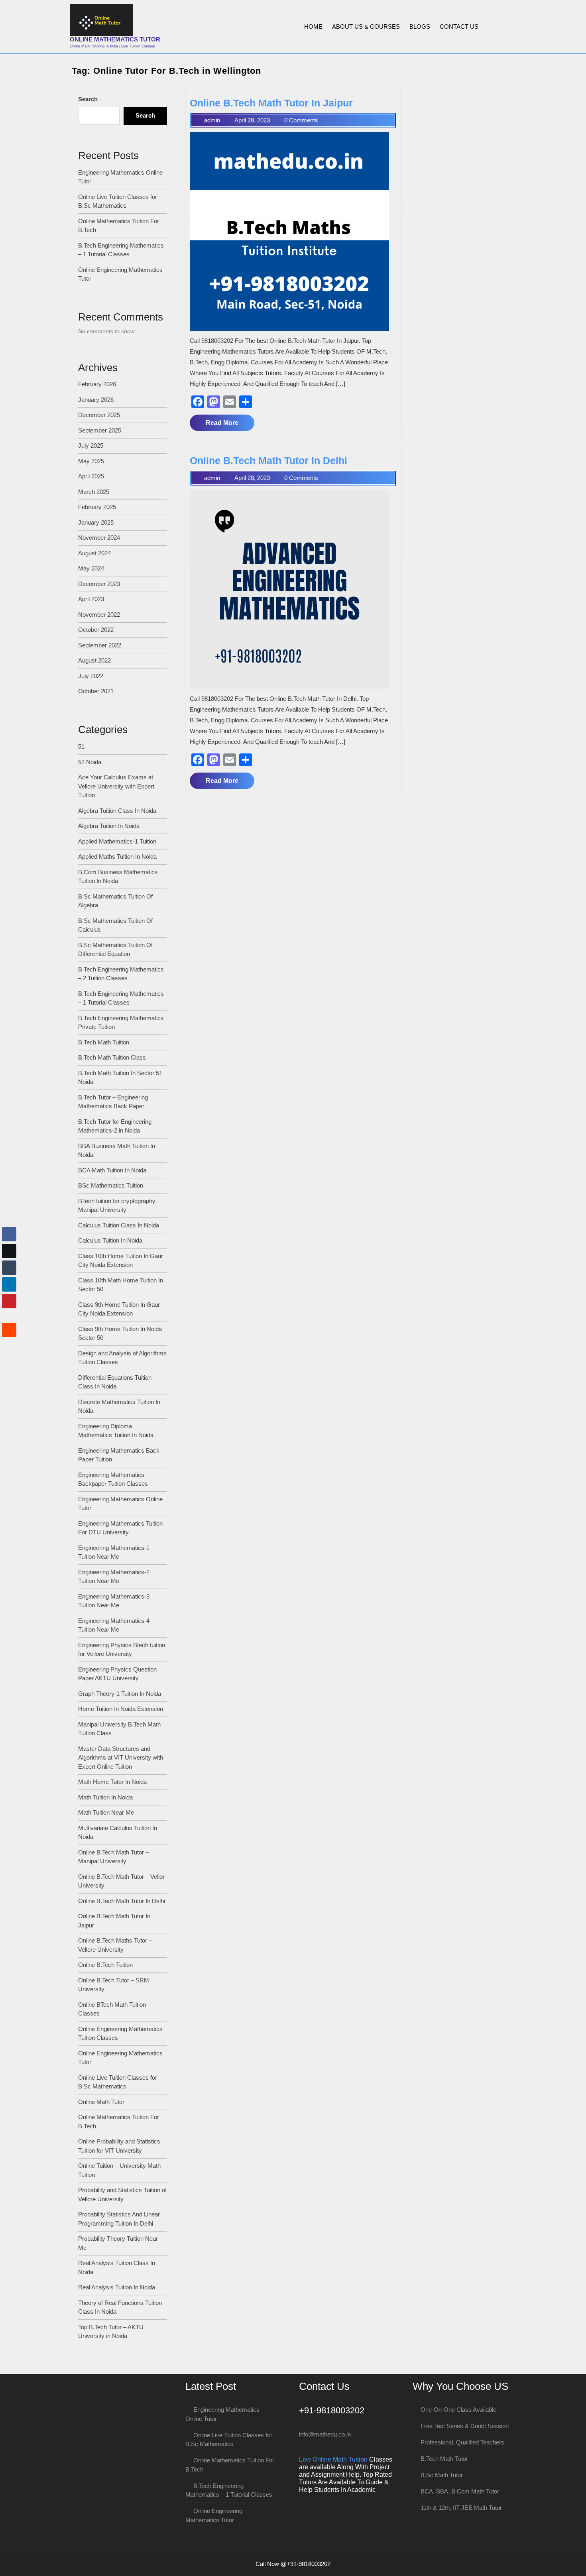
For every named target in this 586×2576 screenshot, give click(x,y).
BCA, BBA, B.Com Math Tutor (460, 2491)
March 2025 (94, 492)
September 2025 (100, 430)
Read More (230, 425)
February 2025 (97, 507)
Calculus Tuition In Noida (110, 1240)
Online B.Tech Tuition (105, 1965)
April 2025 (91, 476)
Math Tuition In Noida (105, 1797)
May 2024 (91, 568)
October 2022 (96, 630)
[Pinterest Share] (9, 1301)
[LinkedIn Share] (9, 1284)
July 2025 (91, 445)
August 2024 (94, 553)
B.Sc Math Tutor (442, 2475)
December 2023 (99, 584)
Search (88, 99)
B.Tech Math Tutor (444, 2459)
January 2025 (96, 522)
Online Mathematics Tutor (115, 39)
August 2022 (94, 660)
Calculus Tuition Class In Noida (119, 1225)
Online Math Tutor (101, 2102)
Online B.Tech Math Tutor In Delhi (122, 1901)
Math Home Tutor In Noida (112, 1782)
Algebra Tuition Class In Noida (117, 811)
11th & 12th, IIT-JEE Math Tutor (461, 2508)
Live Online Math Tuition (333, 2459)
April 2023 (91, 599)
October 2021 (96, 691)
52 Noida (90, 762)
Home (313, 27)
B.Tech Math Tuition (104, 1042)
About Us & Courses (366, 27)
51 (81, 746)
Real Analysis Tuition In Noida (117, 2287)
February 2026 (97, 384)
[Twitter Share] (9, 1251)
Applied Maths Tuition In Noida (117, 856)
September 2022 (100, 645)
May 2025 (91, 461)
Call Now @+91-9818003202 (293, 2564)
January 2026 (96, 400)
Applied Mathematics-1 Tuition (117, 841)
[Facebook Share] (9, 1234)
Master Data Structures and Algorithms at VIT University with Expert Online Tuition (121, 1758)
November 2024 (99, 538)
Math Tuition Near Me (106, 1812)
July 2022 (91, 676)
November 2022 (99, 615)
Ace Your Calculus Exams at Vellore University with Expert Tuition (116, 786)
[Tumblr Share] (9, 1268)
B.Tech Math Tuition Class (112, 1057)
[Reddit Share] (9, 1330)
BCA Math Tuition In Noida (112, 1170)
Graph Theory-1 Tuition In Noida (120, 1694)
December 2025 (99, 415)
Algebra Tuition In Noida (109, 826)
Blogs (420, 27)
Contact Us (459, 27)
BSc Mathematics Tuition (111, 1185)
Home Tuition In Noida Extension (121, 1709)
